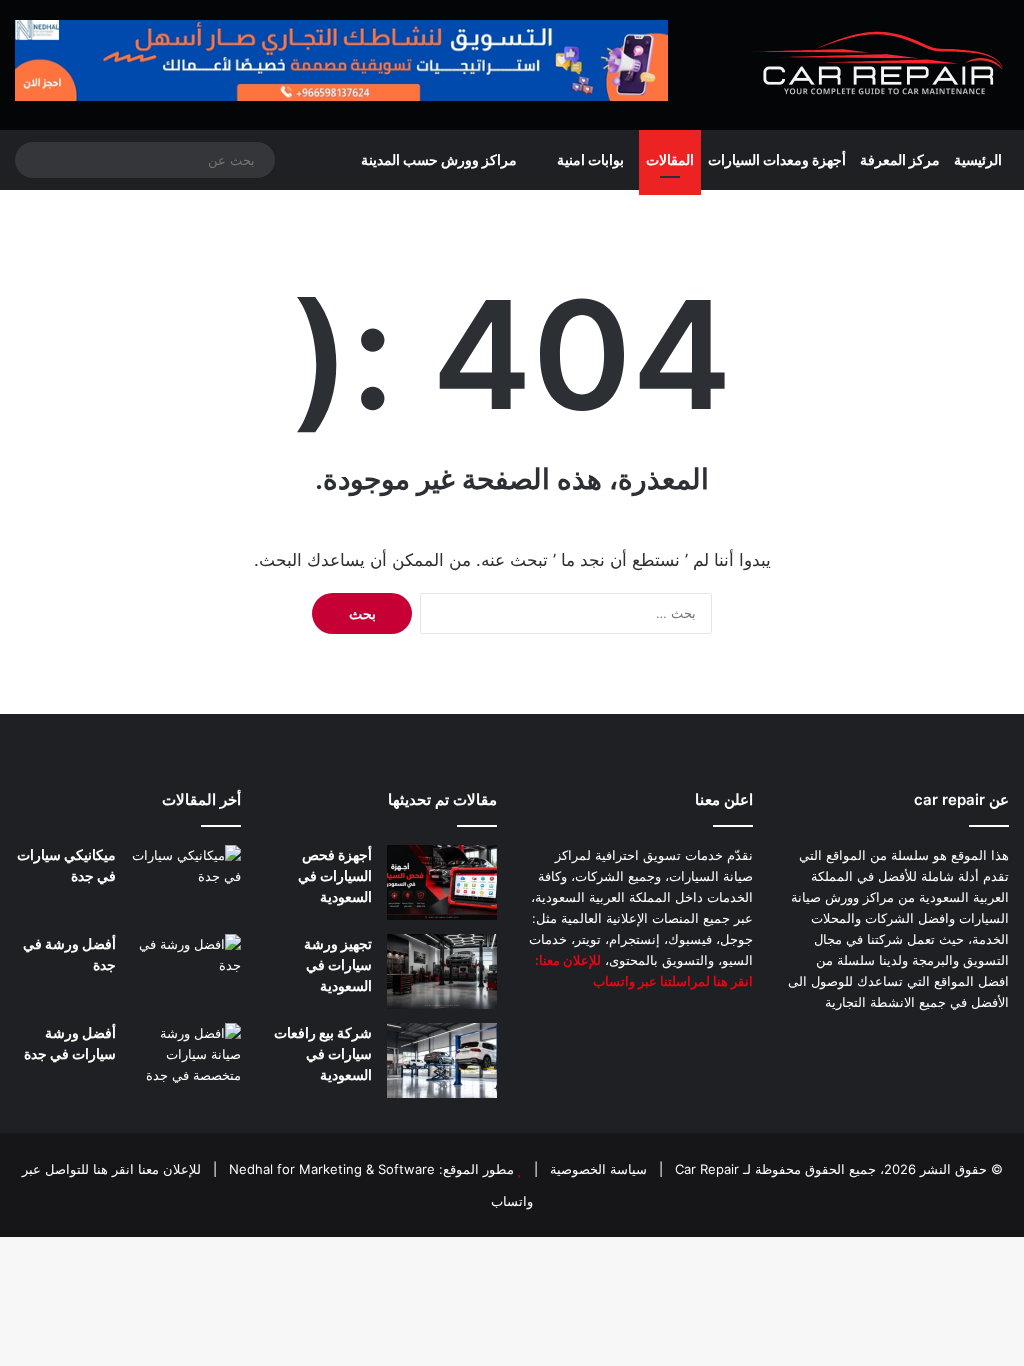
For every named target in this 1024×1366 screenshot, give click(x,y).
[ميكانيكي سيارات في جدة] (186, 882)
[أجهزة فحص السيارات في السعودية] (442, 882)
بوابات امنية (590, 159)
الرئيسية (978, 159)
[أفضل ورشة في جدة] (186, 971)
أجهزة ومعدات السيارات (777, 159)
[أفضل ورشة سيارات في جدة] (186, 1060)
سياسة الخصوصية (596, 1169)
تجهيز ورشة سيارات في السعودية (338, 964)
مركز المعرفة (900, 159)
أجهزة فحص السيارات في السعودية (335, 875)
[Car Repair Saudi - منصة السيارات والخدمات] (880, 65)
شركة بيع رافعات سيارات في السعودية (323, 1053)
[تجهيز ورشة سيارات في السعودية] (442, 971)
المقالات (670, 159)
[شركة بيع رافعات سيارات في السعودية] (442, 1060)
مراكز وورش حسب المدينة (439, 159)
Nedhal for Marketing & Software (330, 1169)
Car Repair (705, 1169)
